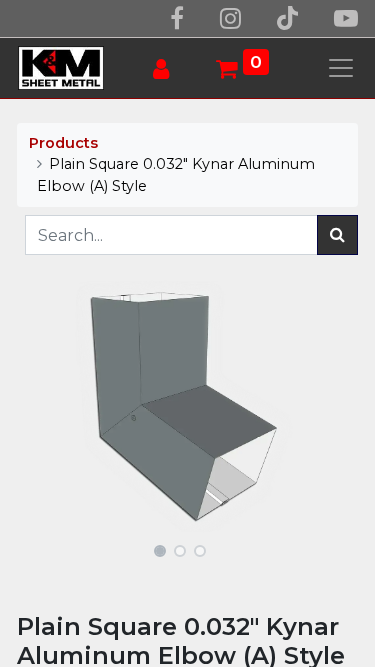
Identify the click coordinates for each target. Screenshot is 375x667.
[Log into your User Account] (168, 69)
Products (63, 143)
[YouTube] (346, 18)
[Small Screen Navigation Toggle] (341, 68)
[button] (42, 406)
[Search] (337, 235)
